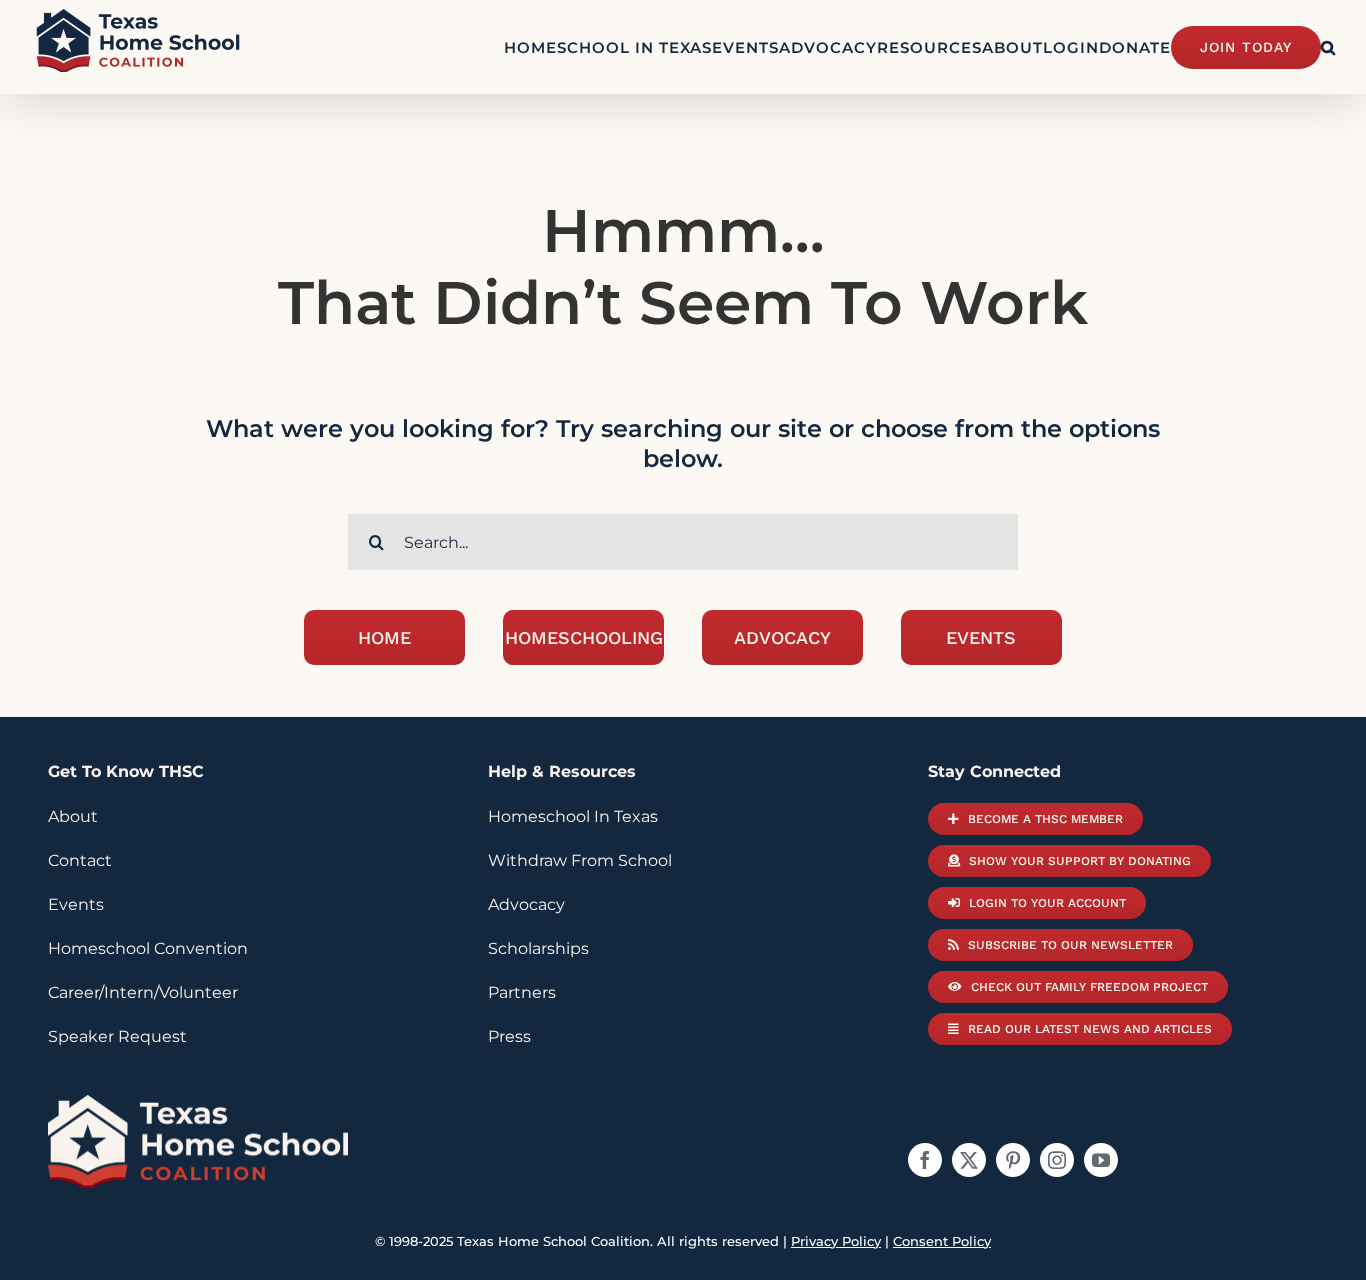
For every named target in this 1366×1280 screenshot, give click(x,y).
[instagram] (1057, 1160)
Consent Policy (942, 1241)
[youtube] (1101, 1160)
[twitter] (969, 1160)
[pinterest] (1013, 1160)
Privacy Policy (836, 1241)
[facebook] (925, 1160)
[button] (1328, 47)
